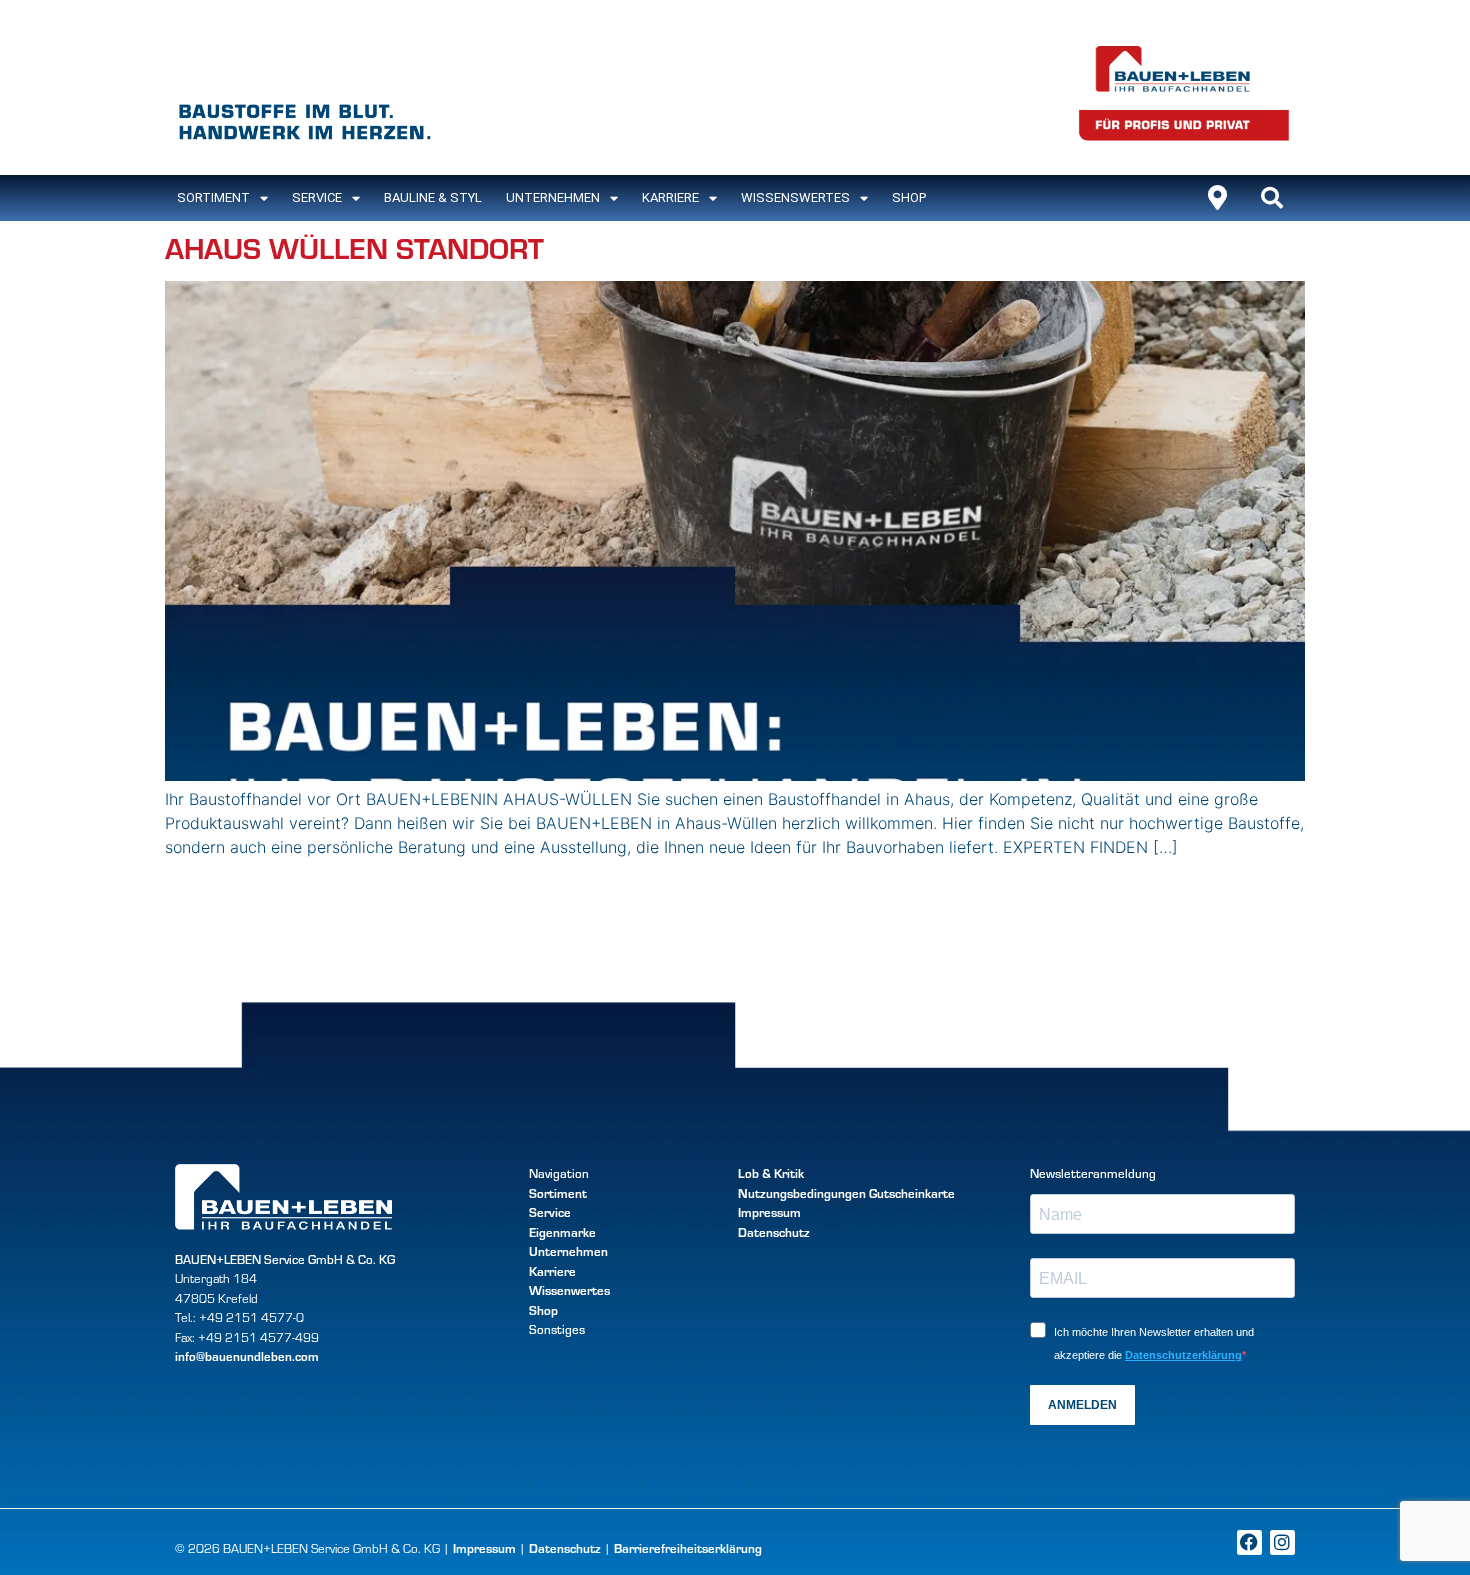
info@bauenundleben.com (247, 1356)
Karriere (670, 197)
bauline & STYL (433, 197)
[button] (1272, 198)
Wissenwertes (569, 1290)
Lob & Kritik (771, 1173)
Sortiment (558, 1193)
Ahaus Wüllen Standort (354, 246)
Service (317, 197)
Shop (909, 197)
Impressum (769, 1212)
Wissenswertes (795, 197)
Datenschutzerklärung (1183, 1355)
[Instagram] (1282, 1542)
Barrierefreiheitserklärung (688, 1548)
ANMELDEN (1082, 1405)
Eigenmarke (562, 1232)
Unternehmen (553, 197)
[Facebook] (1249, 1542)
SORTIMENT (213, 197)
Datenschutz (774, 1232)
